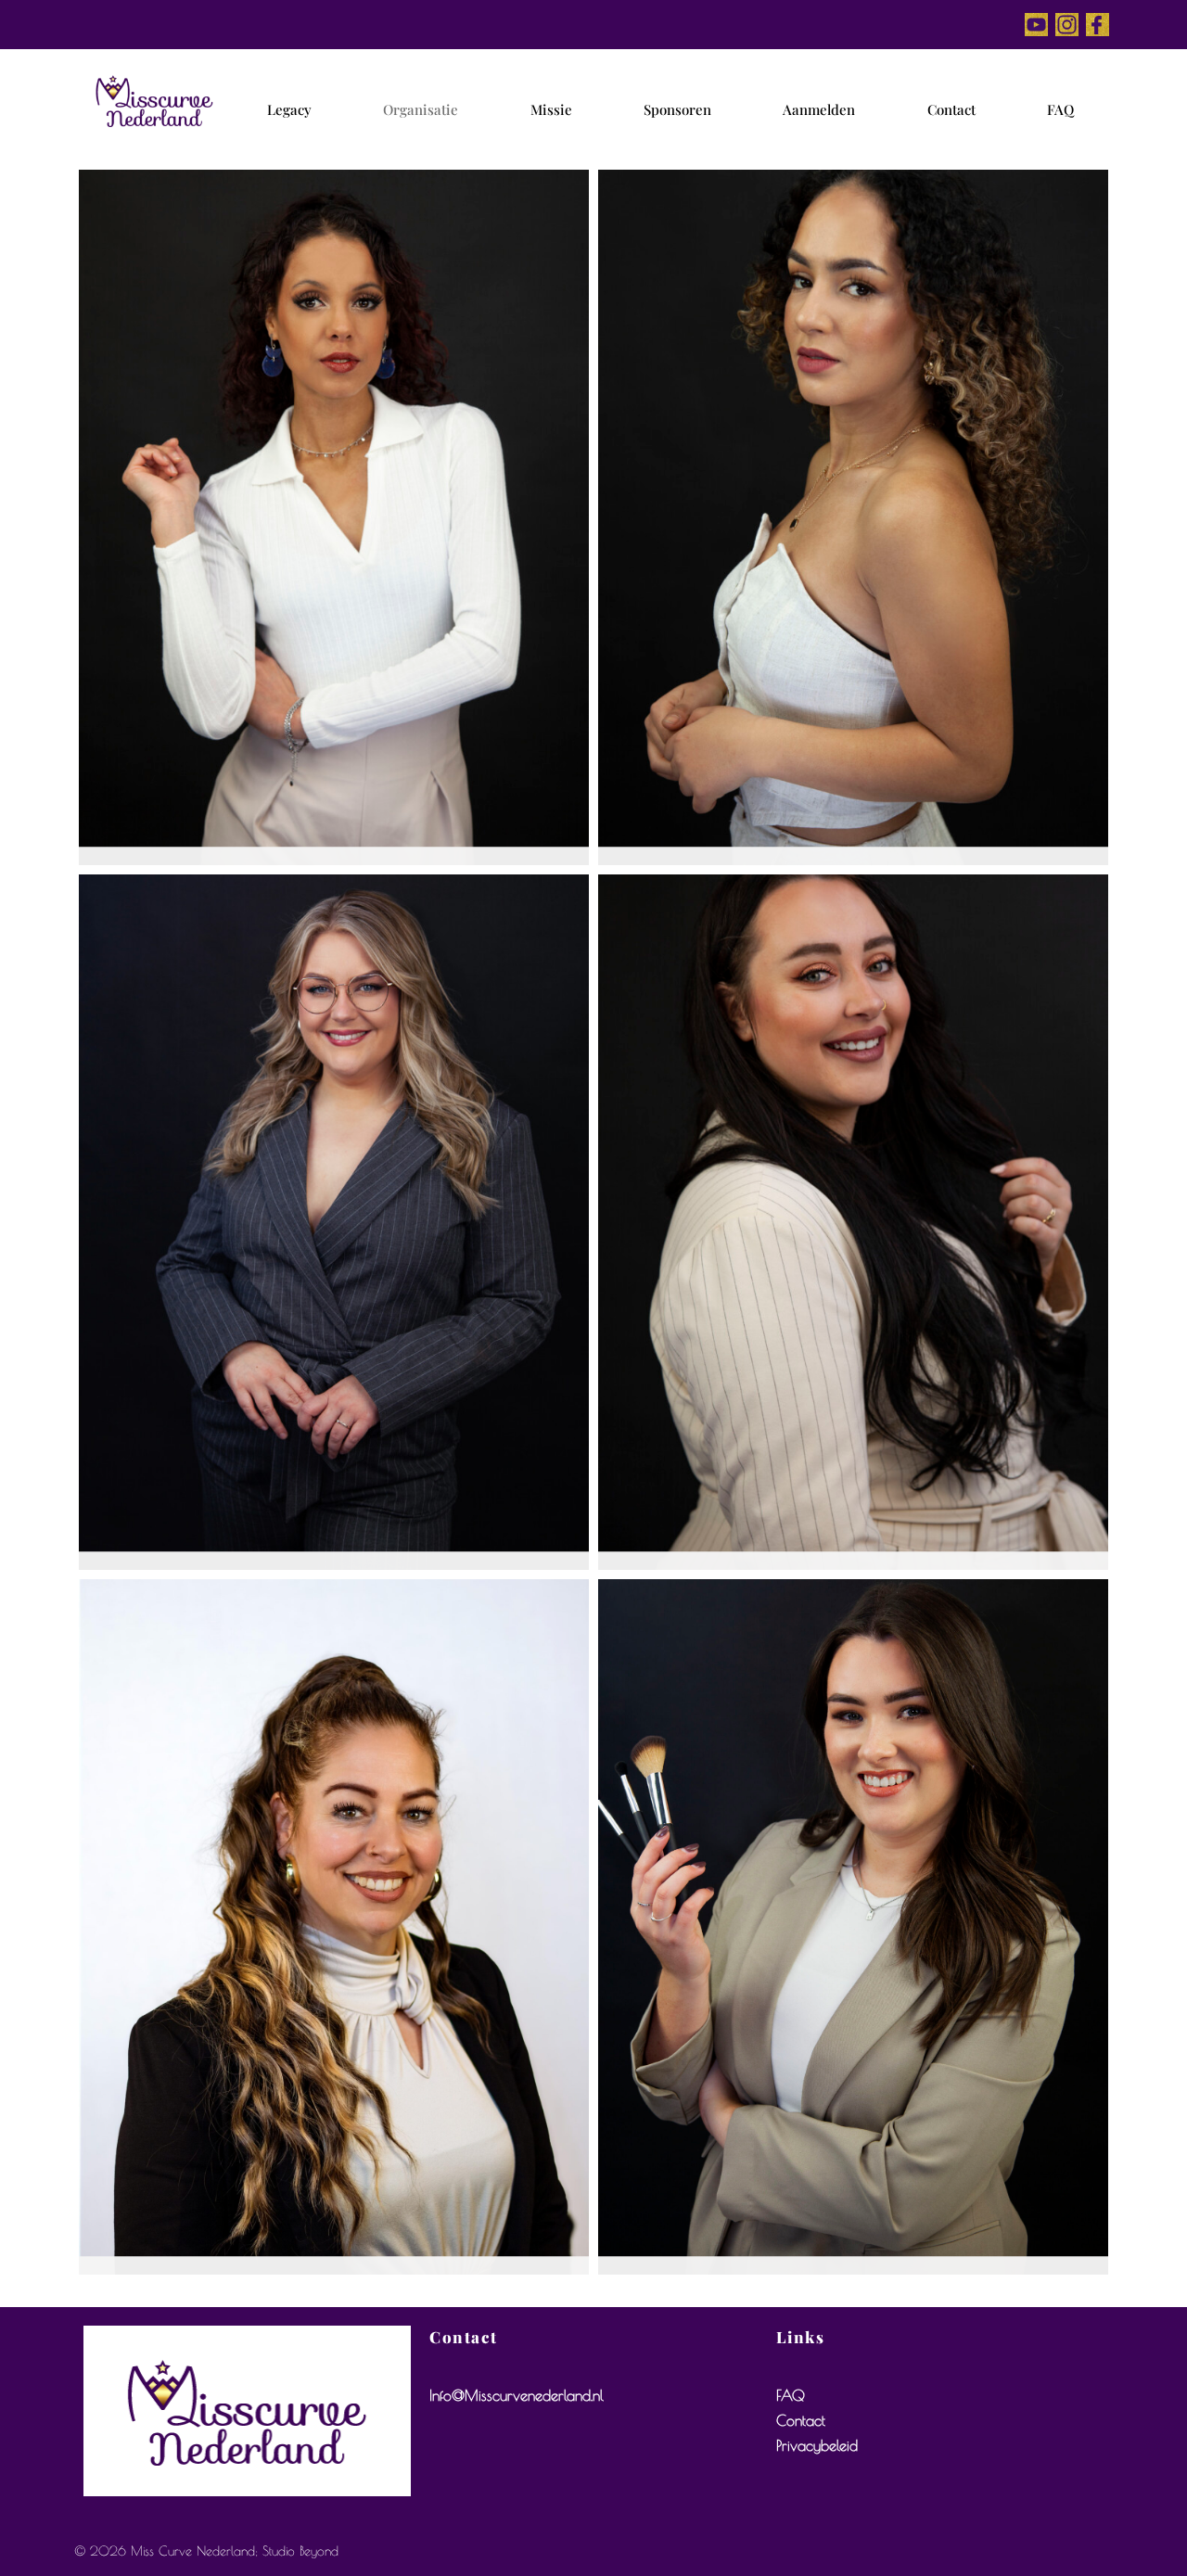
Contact (951, 109)
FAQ (1060, 109)
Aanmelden (819, 109)
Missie (551, 109)
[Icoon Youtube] (1036, 25)
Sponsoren (677, 109)
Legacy (289, 109)
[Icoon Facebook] (1098, 25)
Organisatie (421, 109)
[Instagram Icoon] (1067, 25)
